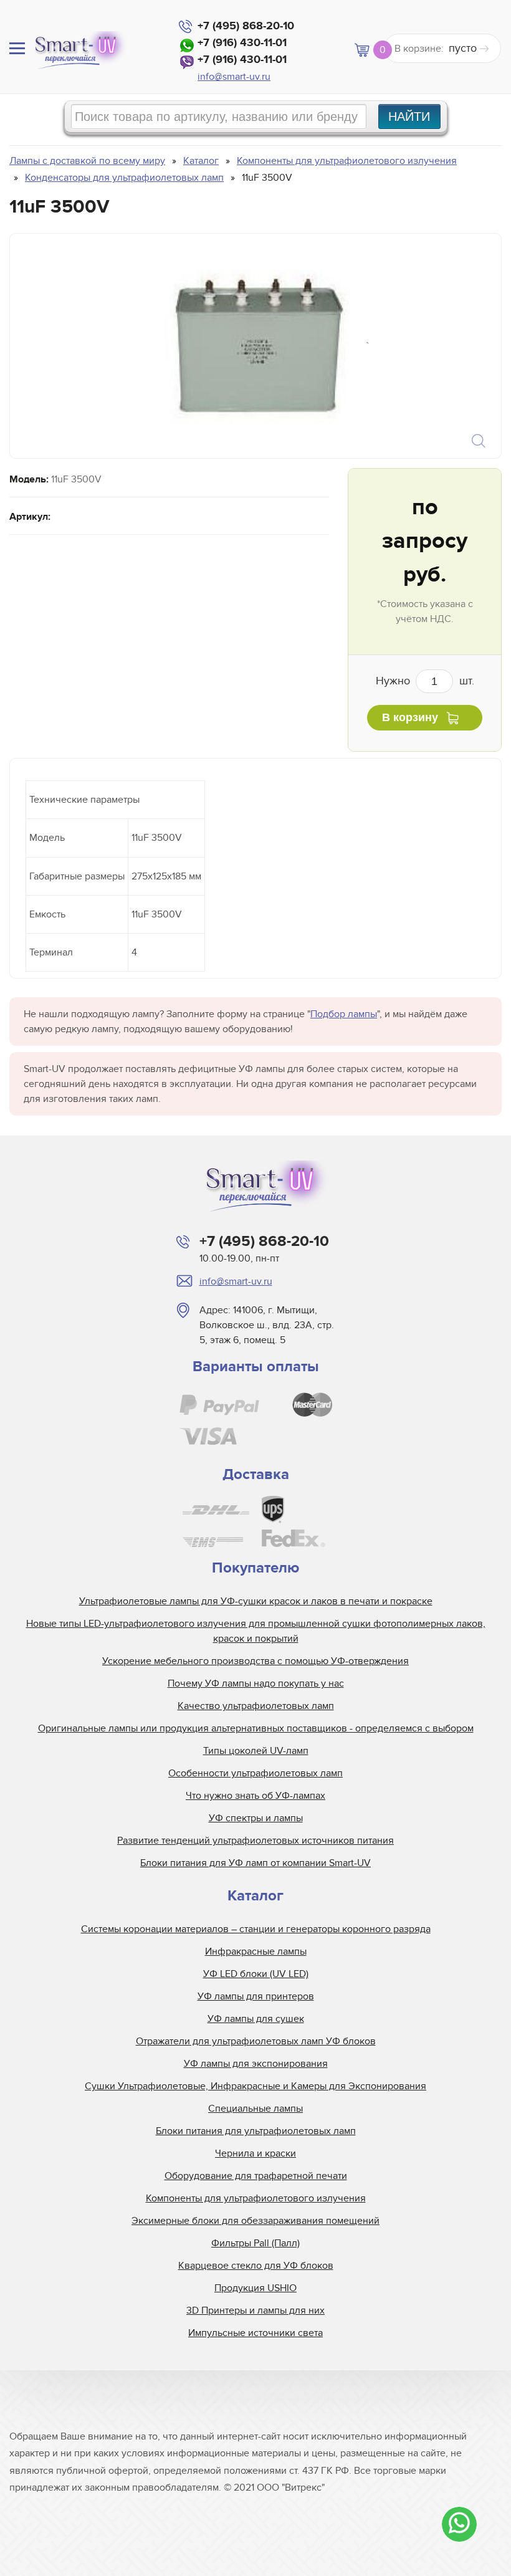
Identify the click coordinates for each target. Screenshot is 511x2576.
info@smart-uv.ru (234, 77)
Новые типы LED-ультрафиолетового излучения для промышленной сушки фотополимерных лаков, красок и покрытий (256, 1631)
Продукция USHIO (255, 2288)
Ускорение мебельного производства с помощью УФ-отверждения (255, 1661)
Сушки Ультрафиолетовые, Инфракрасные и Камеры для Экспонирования (255, 2086)
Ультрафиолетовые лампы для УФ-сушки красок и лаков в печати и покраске (256, 1601)
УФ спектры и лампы (256, 1818)
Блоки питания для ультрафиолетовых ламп (256, 2131)
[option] (254, 346)
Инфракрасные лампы (256, 1951)
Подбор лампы (344, 1014)
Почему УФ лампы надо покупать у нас (256, 1683)
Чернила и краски (255, 2153)
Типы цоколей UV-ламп (256, 1751)
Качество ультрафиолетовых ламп (256, 1706)
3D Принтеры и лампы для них (255, 2310)
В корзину (410, 717)
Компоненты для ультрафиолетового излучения (256, 2198)
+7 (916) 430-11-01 (242, 43)
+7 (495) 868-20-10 (246, 26)
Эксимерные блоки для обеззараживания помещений (255, 2221)
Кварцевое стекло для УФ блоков (256, 2266)
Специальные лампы (255, 2109)
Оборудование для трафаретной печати (256, 2176)
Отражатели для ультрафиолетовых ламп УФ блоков (256, 2041)
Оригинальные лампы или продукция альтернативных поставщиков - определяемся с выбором (256, 1728)
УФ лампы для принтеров (256, 1996)
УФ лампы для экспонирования (256, 2064)
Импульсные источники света (255, 2333)
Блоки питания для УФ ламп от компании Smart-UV (255, 1863)
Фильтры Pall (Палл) (255, 2243)
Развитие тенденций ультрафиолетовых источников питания (255, 1841)
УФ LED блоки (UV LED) (256, 1974)
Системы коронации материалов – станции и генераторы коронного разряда (256, 1929)
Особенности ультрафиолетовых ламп (255, 1773)
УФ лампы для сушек (256, 2019)
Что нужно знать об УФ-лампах (255, 1796)
